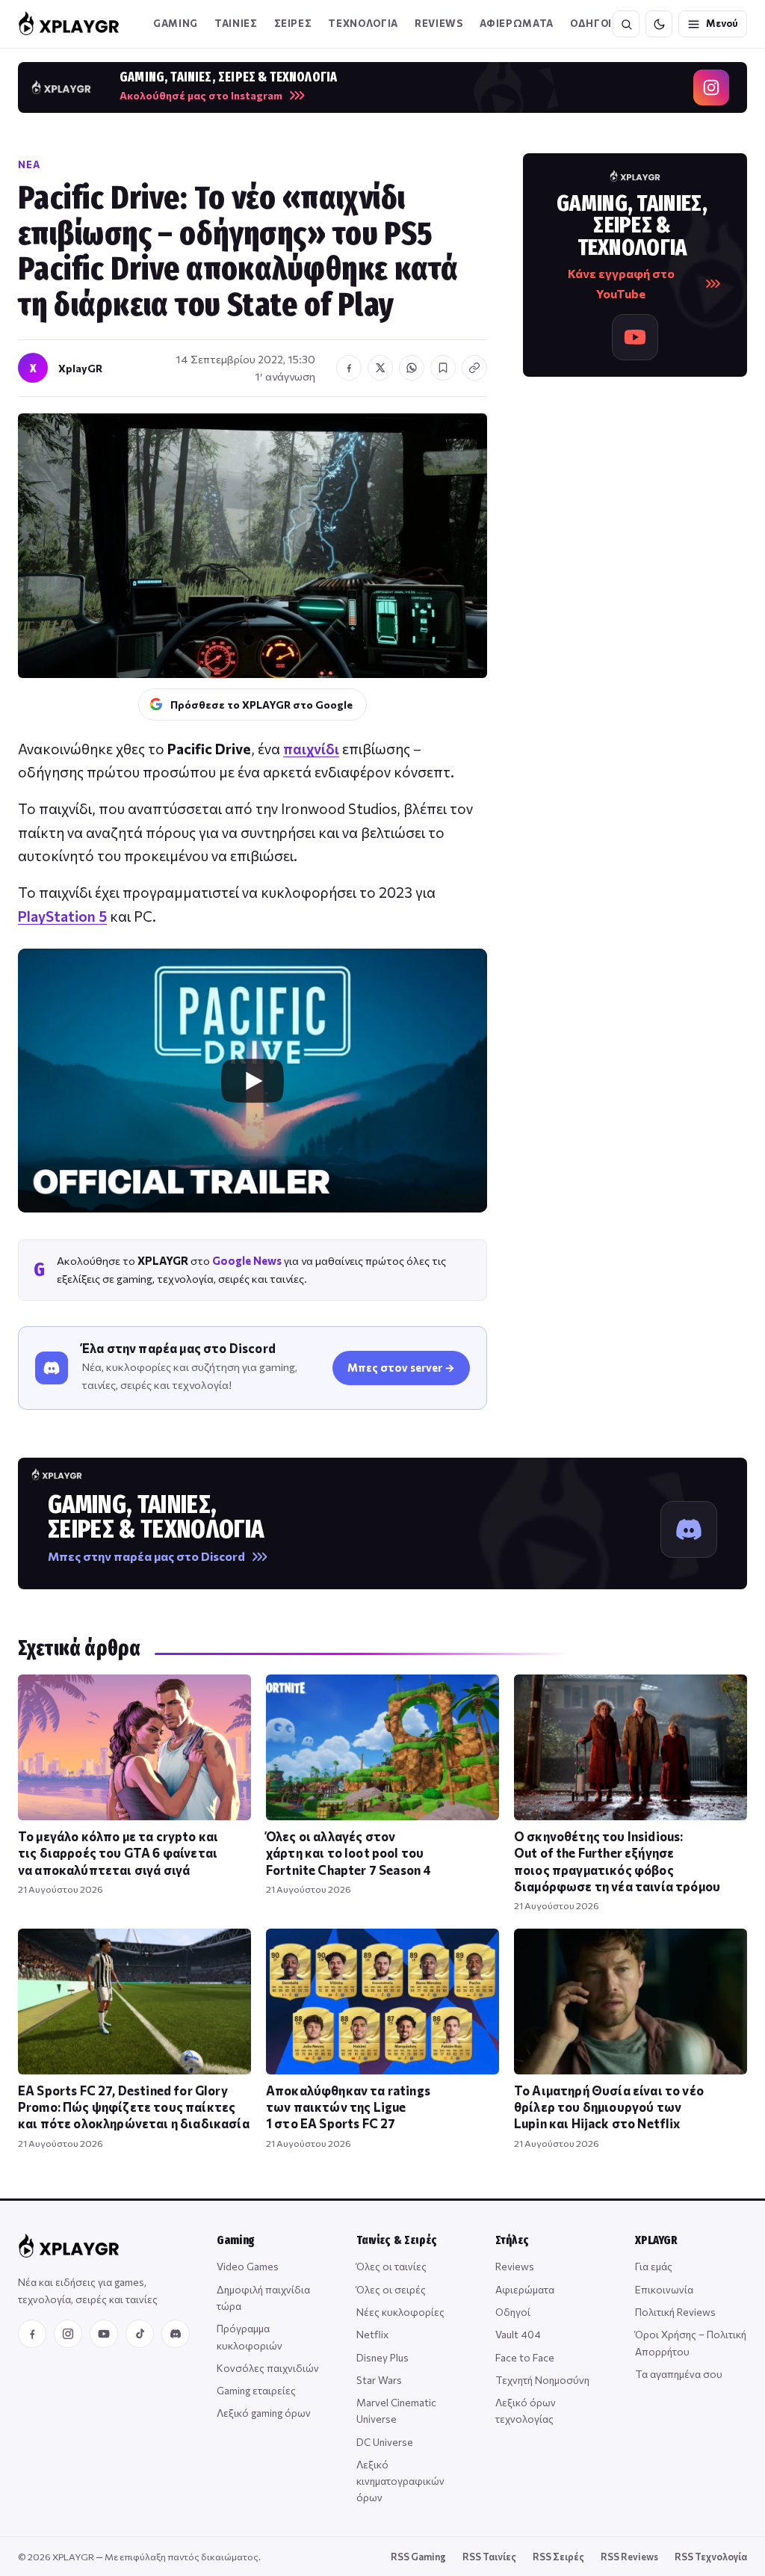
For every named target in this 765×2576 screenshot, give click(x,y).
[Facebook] (32, 2334)
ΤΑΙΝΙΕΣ (236, 23)
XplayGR (80, 368)
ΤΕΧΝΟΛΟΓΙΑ (363, 23)
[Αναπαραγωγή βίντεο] (253, 1081)
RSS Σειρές (558, 2557)
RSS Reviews (629, 2557)
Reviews (439, 23)
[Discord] (176, 2334)
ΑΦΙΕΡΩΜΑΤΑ (517, 23)
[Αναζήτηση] (626, 24)
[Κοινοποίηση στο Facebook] (349, 368)
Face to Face (525, 2357)
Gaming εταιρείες (256, 2390)
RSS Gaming (418, 2557)
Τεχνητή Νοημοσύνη (542, 2380)
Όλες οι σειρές (391, 2289)
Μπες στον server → (401, 1367)
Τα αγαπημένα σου (679, 2374)
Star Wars (379, 2380)
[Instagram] (68, 2334)
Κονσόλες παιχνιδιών (268, 2368)
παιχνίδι (311, 749)
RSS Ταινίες (489, 2557)
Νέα (29, 164)
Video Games (248, 2266)
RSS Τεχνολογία (711, 2557)
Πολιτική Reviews (675, 2312)
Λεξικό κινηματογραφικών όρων (400, 2481)
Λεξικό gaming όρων (264, 2413)
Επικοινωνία (664, 2289)
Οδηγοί (513, 2312)
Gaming (176, 23)
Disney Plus (382, 2357)
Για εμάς (654, 2266)
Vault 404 (518, 2334)
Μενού (722, 23)
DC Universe (385, 2442)
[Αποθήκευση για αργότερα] (443, 368)
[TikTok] (140, 2334)
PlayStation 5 (62, 916)
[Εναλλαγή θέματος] (659, 24)
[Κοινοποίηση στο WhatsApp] (412, 368)
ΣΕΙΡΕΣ (293, 23)
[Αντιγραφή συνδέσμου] (474, 368)
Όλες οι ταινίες (391, 2266)
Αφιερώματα (525, 2289)
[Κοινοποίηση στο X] (380, 368)
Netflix (372, 2334)
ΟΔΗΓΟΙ (591, 23)
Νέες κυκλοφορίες (400, 2312)
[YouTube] (104, 2334)
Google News (247, 1260)
